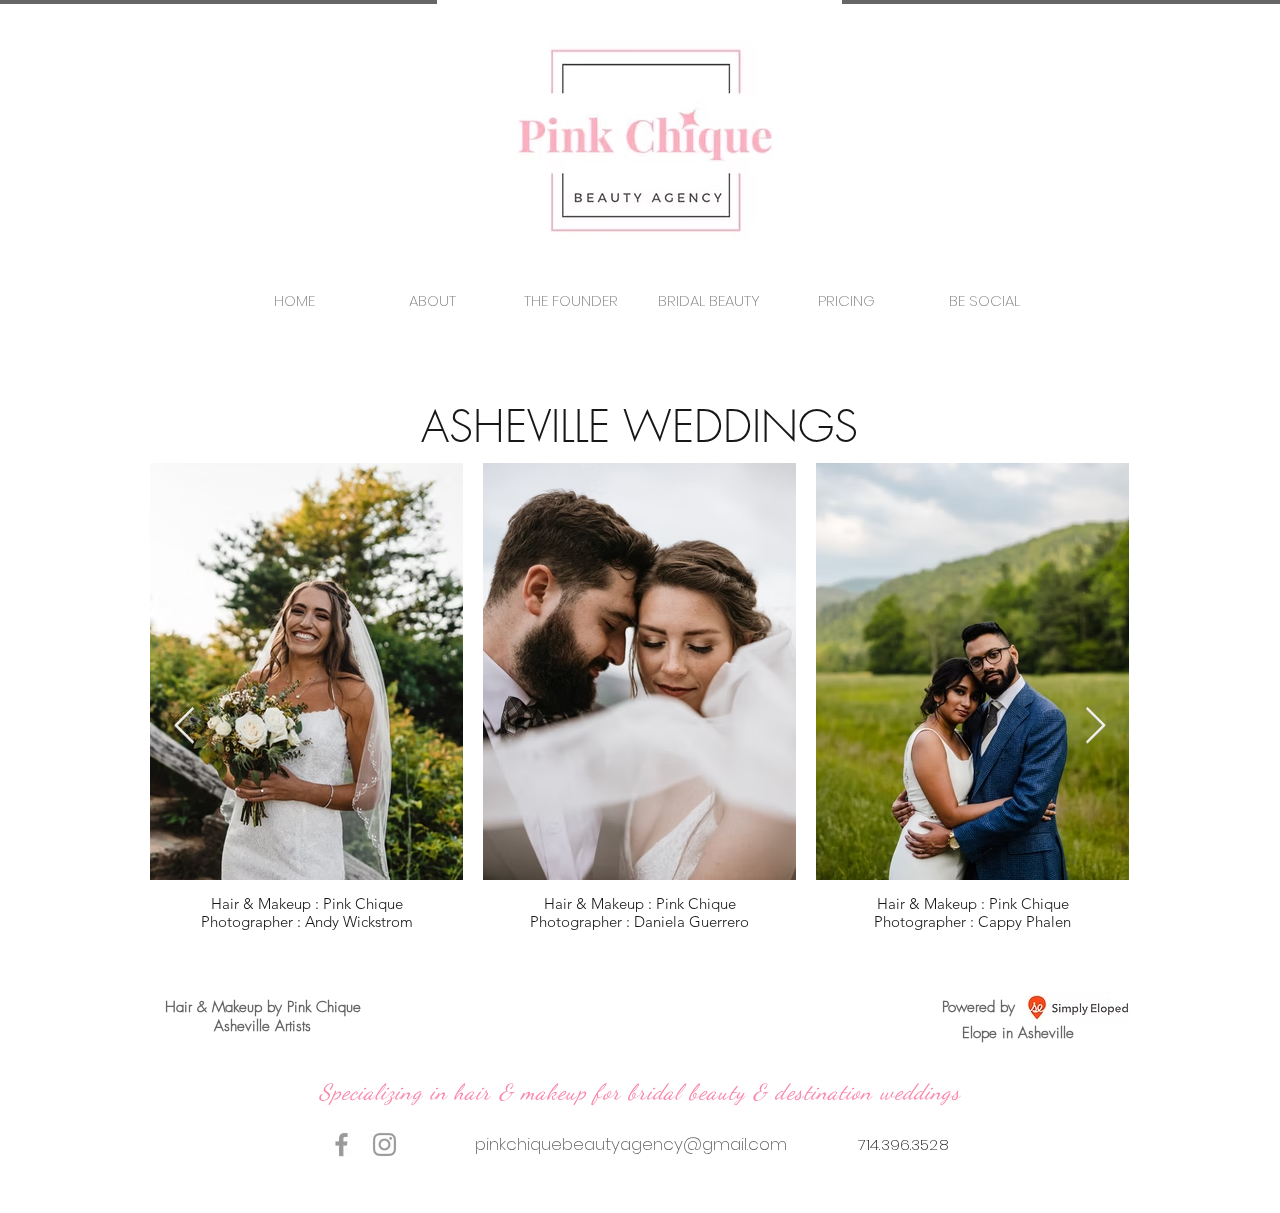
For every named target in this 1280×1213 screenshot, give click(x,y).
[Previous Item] (184, 726)
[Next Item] (1095, 726)
